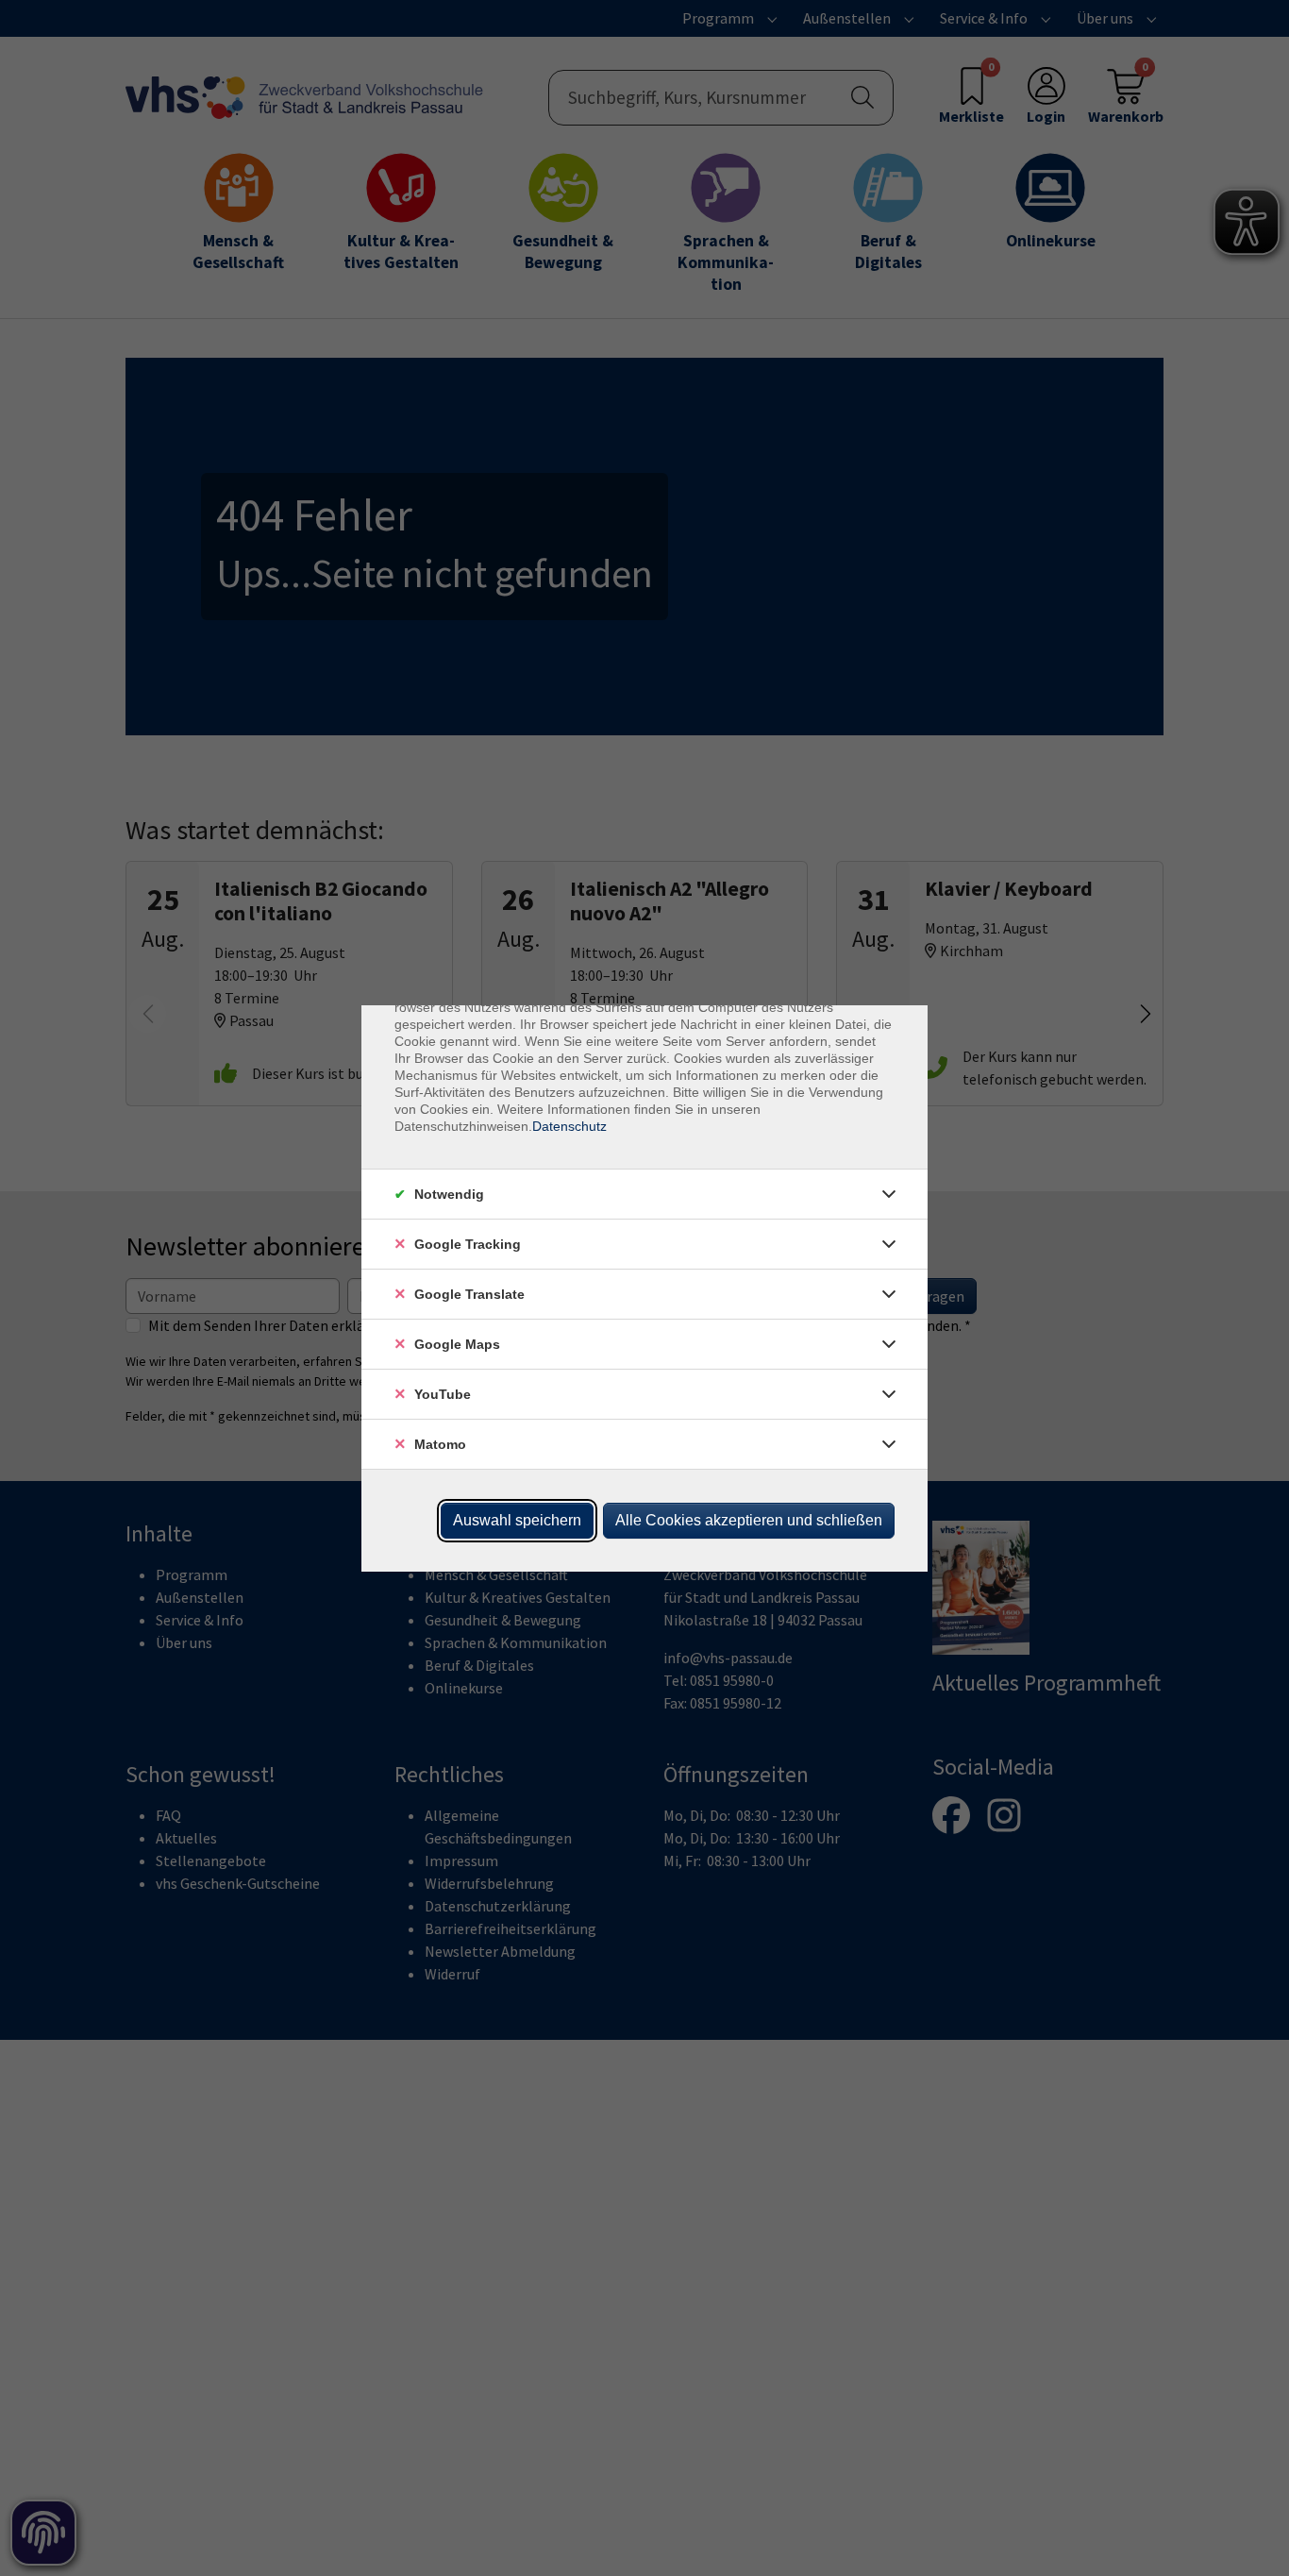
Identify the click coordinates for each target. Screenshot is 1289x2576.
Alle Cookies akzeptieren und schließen (749, 1520)
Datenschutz (569, 1126)
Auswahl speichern (517, 1520)
